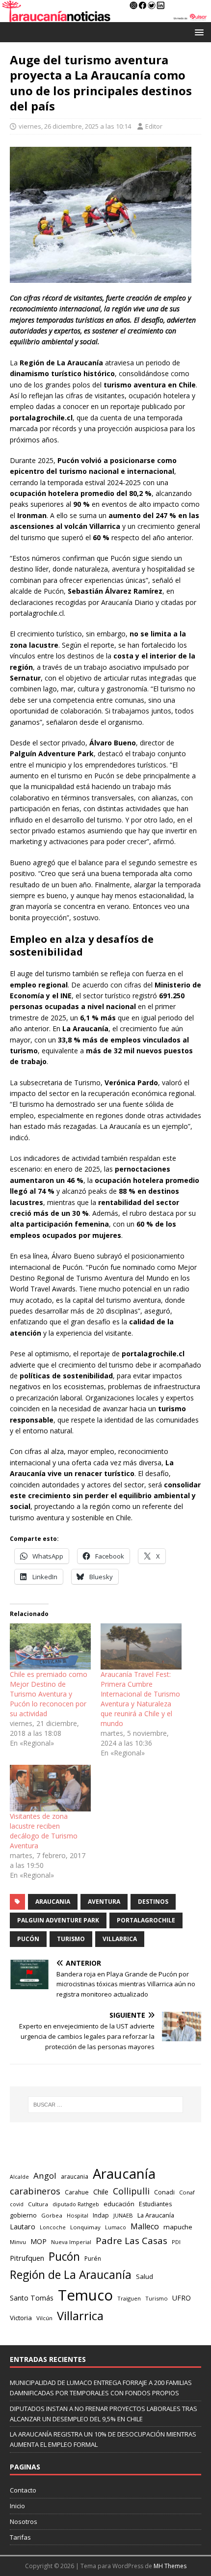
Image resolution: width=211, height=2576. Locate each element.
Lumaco (116, 2227)
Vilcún (44, 2318)
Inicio (17, 2506)
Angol (45, 2176)
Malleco (145, 2226)
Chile (101, 2192)
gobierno (23, 2215)
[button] (198, 32)
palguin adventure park (58, 1920)
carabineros (35, 2191)
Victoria (21, 2318)
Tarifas (20, 2537)
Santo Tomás (32, 2298)
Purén (93, 2259)
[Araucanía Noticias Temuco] (105, 16)
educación (119, 2204)
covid (17, 2204)
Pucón (28, 1939)
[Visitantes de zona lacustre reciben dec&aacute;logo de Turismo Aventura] (50, 1788)
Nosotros (24, 2521)
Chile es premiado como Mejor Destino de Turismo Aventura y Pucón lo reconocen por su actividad (49, 1694)
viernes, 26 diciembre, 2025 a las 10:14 (75, 126)
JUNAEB (123, 2215)
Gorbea (52, 2215)
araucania (53, 1902)
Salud (145, 2276)
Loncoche (53, 2227)
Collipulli (131, 2191)
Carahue (77, 2192)
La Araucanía (156, 2215)
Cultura (38, 2204)
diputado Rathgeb (76, 2204)
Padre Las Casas (132, 2241)
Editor (154, 126)
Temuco (85, 2295)
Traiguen (129, 2298)
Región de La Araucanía (71, 2275)
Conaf (187, 2192)
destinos (153, 1902)
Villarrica (120, 1939)
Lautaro (23, 2227)
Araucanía (124, 2174)
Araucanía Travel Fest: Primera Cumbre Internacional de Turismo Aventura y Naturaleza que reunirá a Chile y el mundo (140, 1699)
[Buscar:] (106, 2105)
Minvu (18, 2242)
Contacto (23, 2490)
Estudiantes (155, 2204)
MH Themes (170, 2566)
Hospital (78, 2215)
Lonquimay (85, 2227)
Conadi (164, 2192)
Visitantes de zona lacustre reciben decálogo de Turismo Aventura (44, 1831)
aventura (104, 1902)
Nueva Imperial (71, 2242)
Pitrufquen (27, 2258)
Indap (101, 2215)
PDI (176, 2242)
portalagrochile (146, 1920)
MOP (39, 2241)
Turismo (71, 1939)
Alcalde (19, 2177)
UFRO (182, 2298)
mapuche (178, 2227)
